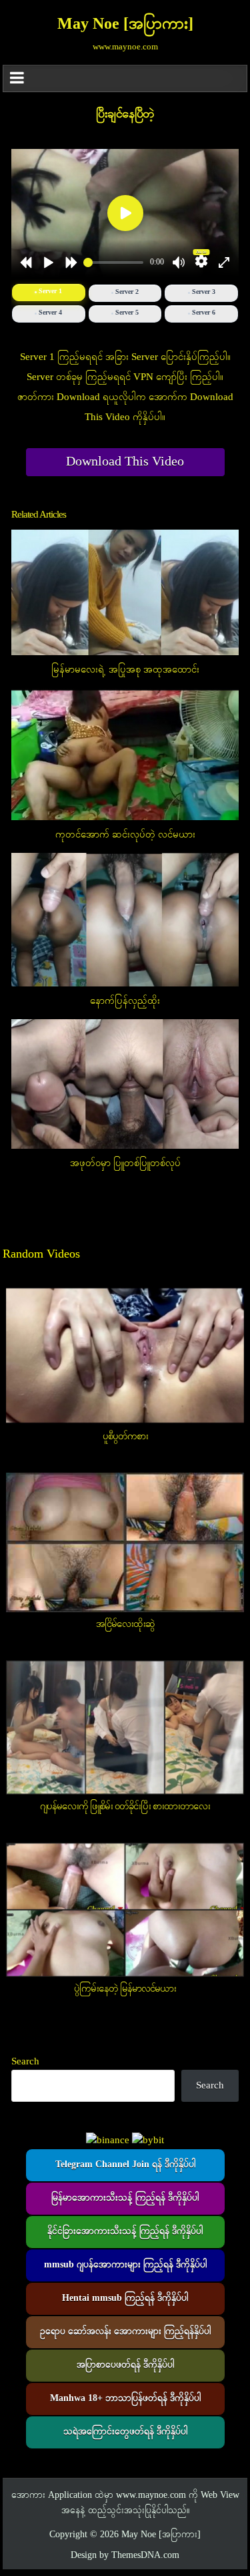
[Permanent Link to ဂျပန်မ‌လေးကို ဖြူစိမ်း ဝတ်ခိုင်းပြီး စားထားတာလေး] (125, 1727)
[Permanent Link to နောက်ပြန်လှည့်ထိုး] (125, 920)
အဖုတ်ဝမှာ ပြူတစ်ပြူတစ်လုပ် (125, 1163)
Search (25, 2062)
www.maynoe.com (151, 2496)
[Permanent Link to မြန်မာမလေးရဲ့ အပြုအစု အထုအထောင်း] (125, 593)
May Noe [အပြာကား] (125, 25)
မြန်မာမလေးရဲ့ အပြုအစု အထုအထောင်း (125, 670)
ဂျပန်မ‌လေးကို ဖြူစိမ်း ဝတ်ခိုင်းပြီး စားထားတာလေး (125, 1807)
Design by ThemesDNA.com (125, 2556)
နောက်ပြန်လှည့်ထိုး (125, 1001)
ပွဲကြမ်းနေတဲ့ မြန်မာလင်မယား (125, 1989)
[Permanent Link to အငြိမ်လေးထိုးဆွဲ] (125, 1542)
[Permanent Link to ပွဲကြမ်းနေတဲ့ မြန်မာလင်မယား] (125, 1910)
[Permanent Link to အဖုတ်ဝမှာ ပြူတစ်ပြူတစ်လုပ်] (125, 1084)
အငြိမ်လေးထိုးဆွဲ (125, 1624)
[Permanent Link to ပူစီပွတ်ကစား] (125, 1356)
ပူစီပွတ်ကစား (125, 1437)
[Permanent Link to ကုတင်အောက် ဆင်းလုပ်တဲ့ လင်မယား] (125, 754)
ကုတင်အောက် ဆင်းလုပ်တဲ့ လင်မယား (125, 835)
